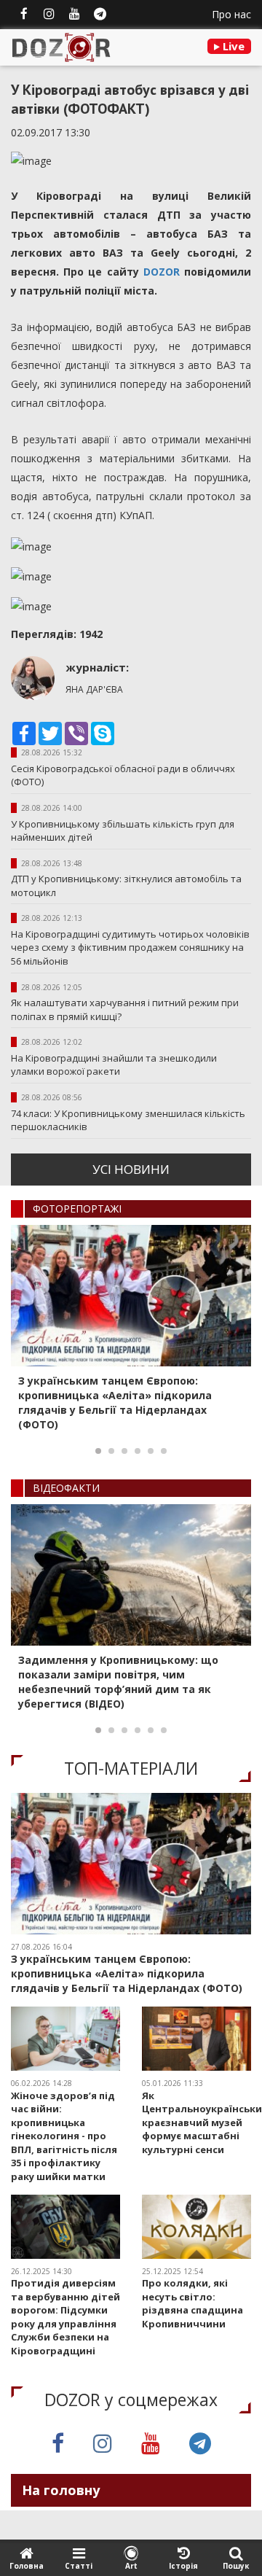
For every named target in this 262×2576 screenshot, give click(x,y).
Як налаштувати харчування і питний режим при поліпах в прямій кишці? (125, 1009)
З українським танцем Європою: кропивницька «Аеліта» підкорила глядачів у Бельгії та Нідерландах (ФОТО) (115, 1402)
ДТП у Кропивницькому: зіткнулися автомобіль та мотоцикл (126, 886)
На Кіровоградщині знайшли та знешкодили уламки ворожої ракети (114, 1065)
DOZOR (162, 272)
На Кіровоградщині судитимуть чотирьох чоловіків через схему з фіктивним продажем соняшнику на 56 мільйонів (130, 947)
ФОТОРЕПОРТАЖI (77, 1209)
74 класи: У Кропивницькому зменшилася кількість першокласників (128, 1120)
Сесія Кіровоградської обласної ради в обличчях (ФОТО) (123, 775)
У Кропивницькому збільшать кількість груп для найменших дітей (123, 831)
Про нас (231, 14)
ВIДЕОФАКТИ (66, 1488)
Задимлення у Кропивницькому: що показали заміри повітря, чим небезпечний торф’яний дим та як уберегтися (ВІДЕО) (118, 1682)
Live (232, 46)
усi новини (131, 1169)
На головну (61, 2490)
